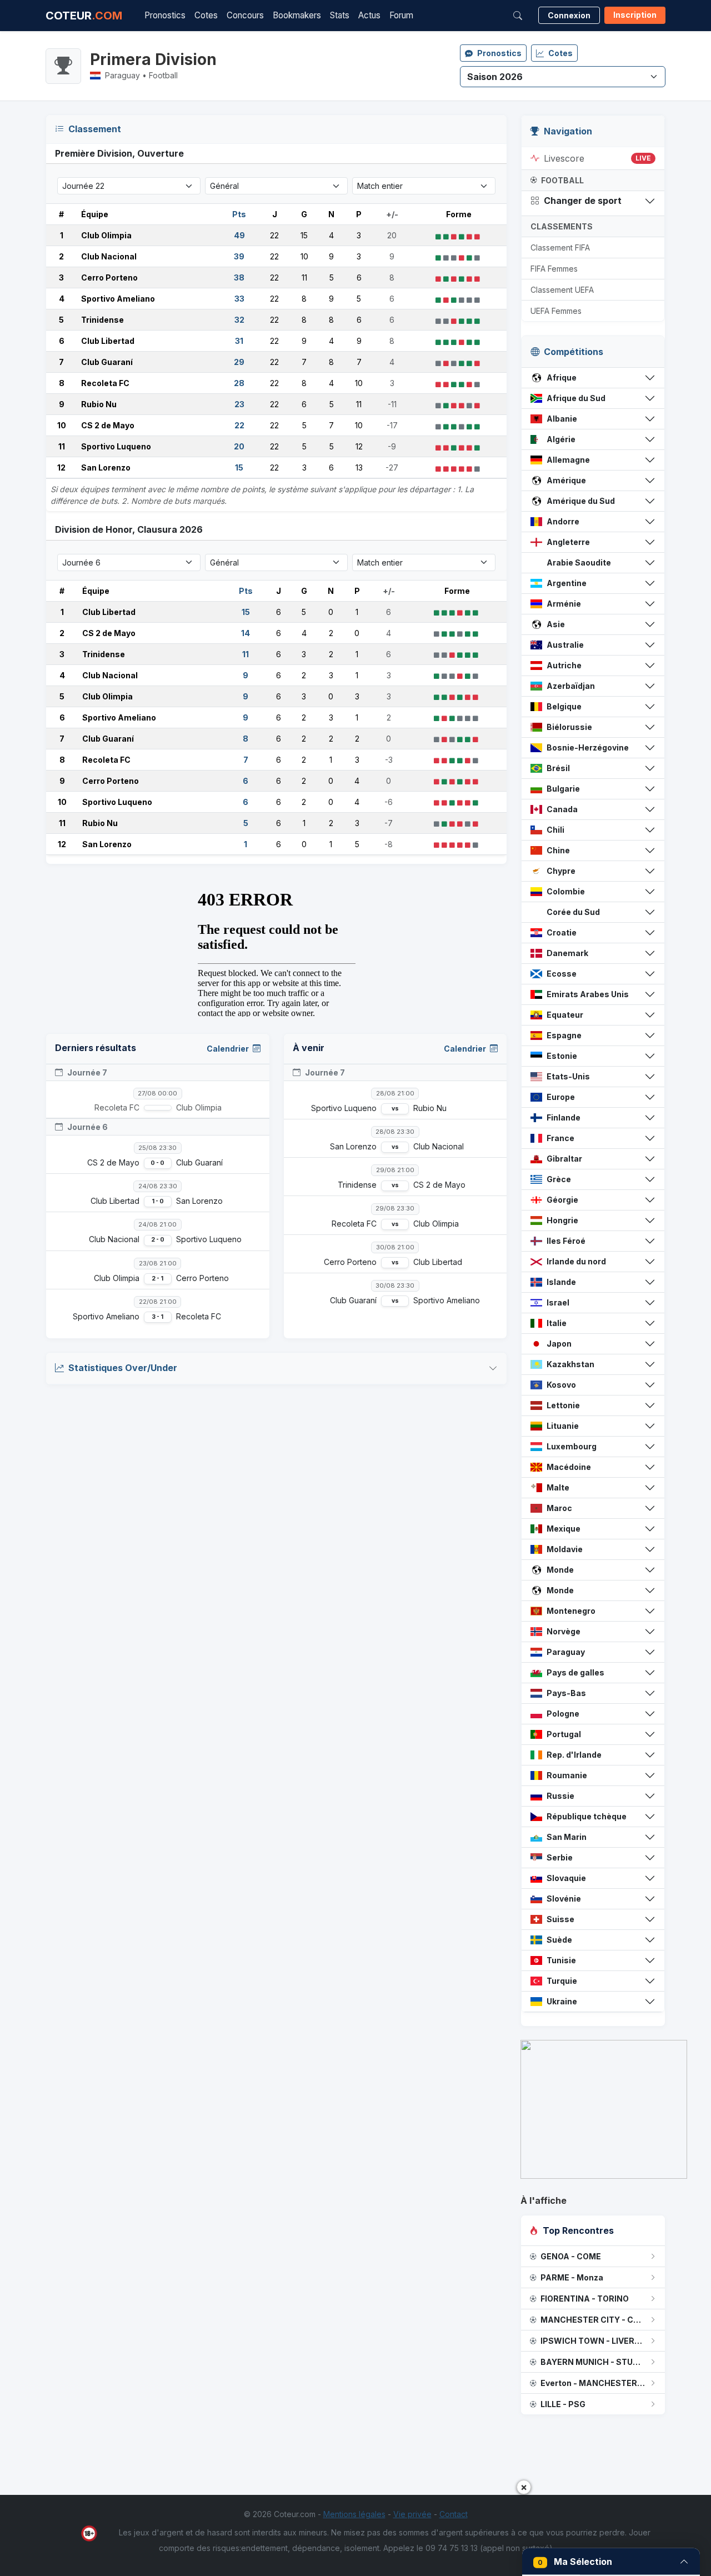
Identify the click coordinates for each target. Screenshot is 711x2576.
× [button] (524, 2487)
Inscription (635, 15)
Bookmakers (297, 15)
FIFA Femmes (554, 269)
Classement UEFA (562, 290)
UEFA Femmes (556, 311)
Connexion (569, 15)
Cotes (206, 15)
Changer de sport (583, 201)
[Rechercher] (518, 16)
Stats (340, 15)
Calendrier (229, 1049)
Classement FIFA (560, 247)
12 (61, 467)
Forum (401, 15)
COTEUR (84, 16)
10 (62, 425)
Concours (245, 15)
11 (62, 446)
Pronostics (165, 15)
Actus (369, 15)
